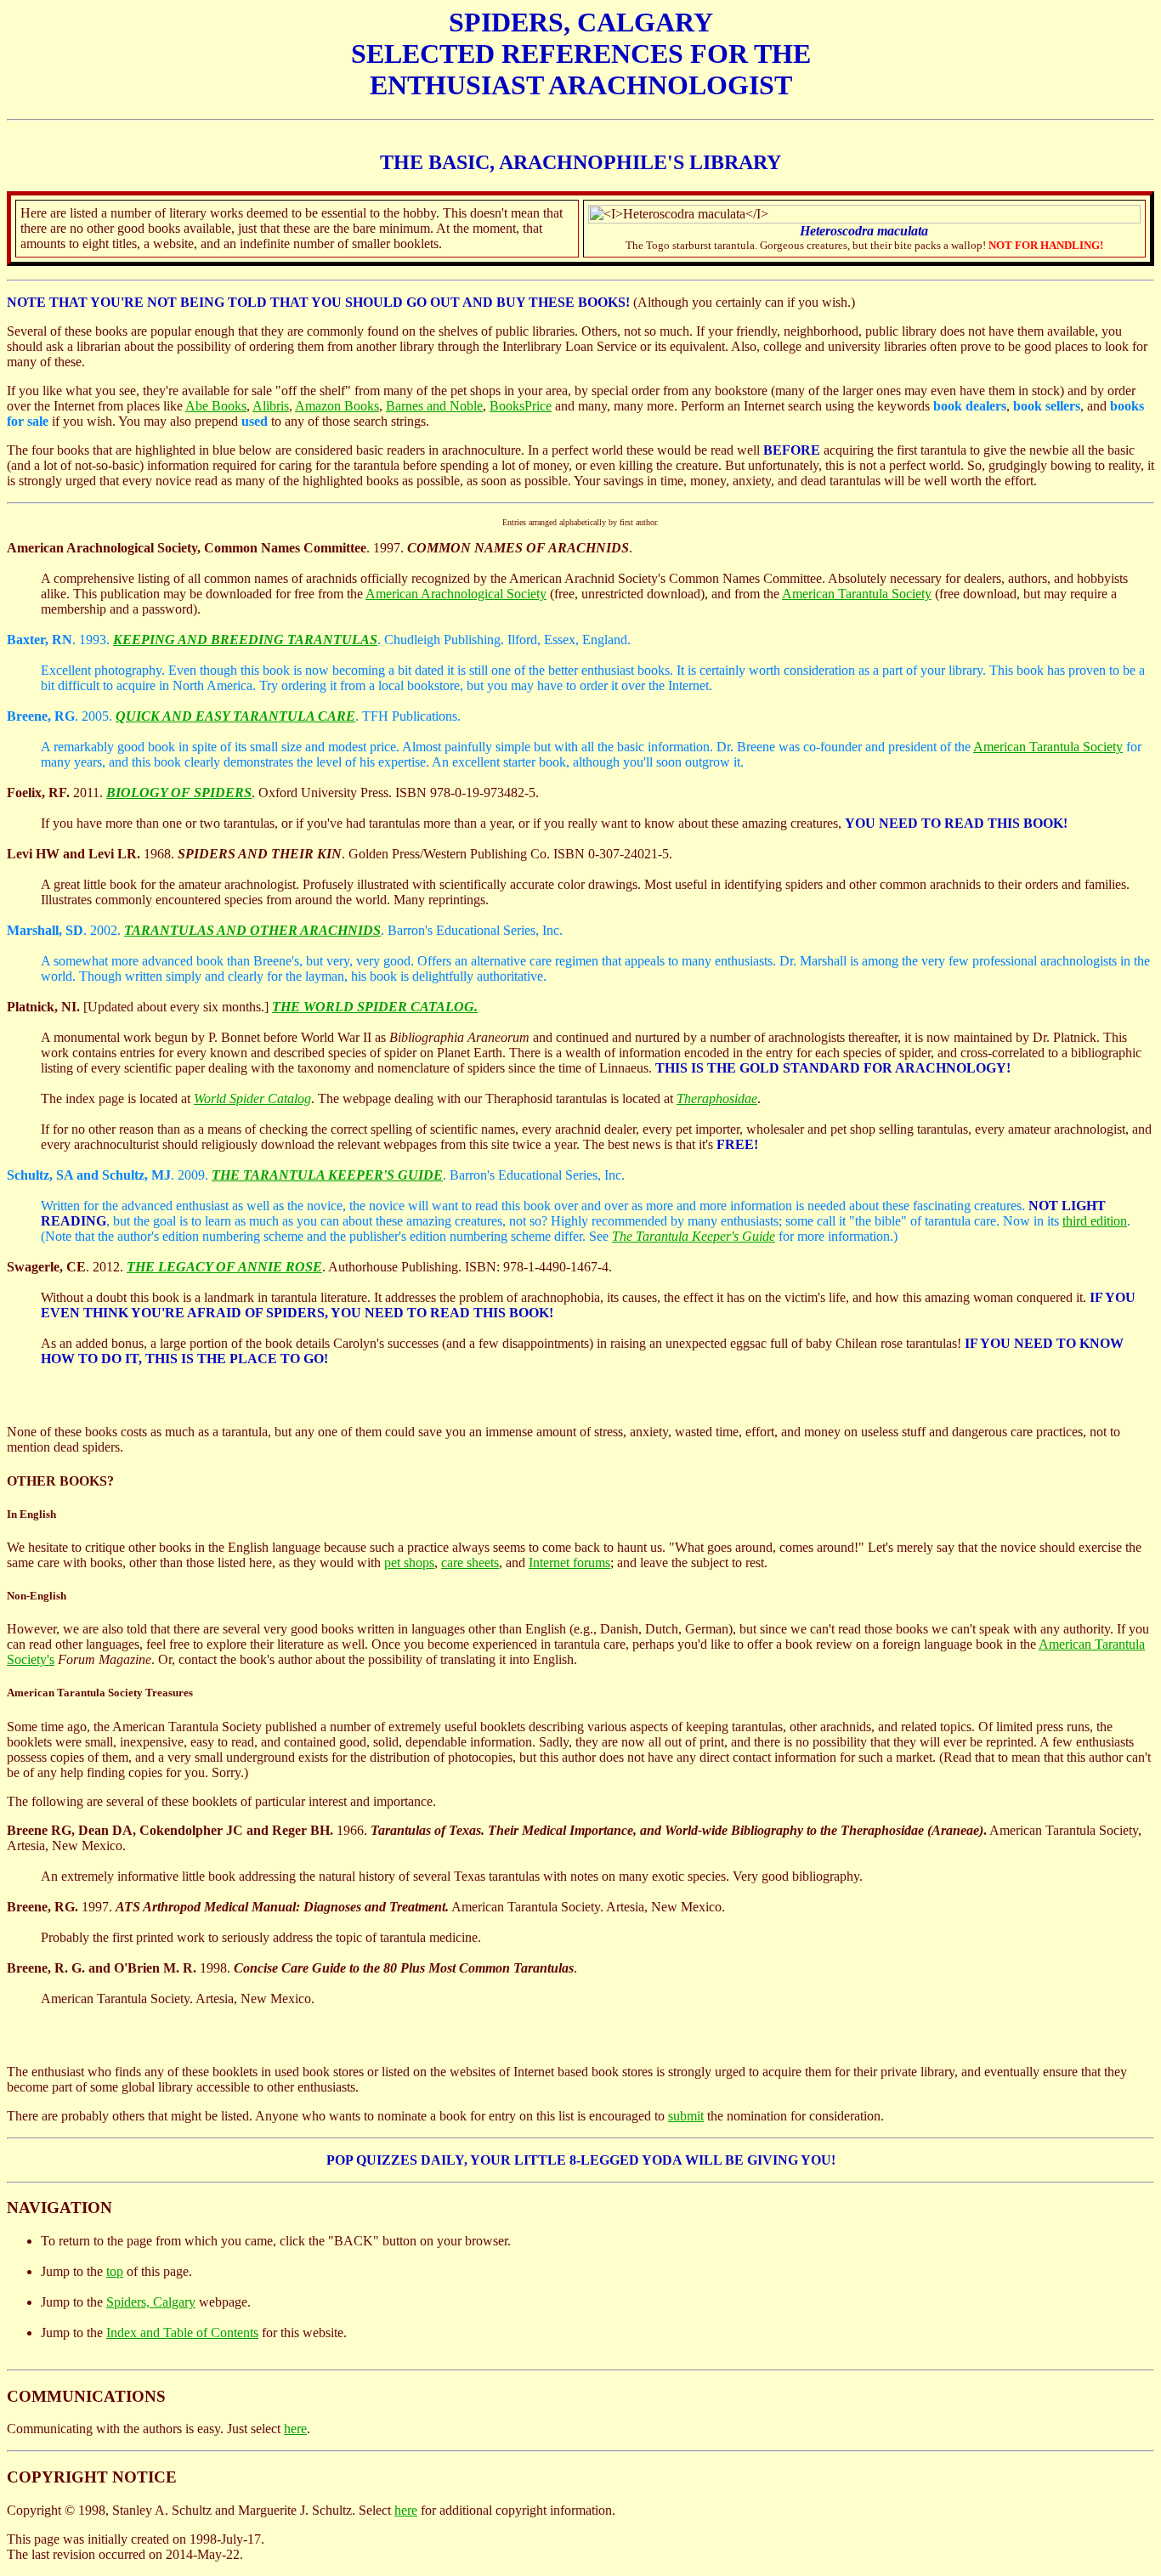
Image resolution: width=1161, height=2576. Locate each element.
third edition (1095, 1221)
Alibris (271, 406)
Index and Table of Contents (182, 2333)
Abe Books (216, 406)
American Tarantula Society (857, 594)
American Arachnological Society (456, 594)
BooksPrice (521, 406)
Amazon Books (337, 406)
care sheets (470, 1563)
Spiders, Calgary (151, 2302)
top (115, 2271)
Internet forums (569, 1563)
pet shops (409, 1563)
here (295, 2429)
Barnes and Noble (434, 406)
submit (686, 2116)
